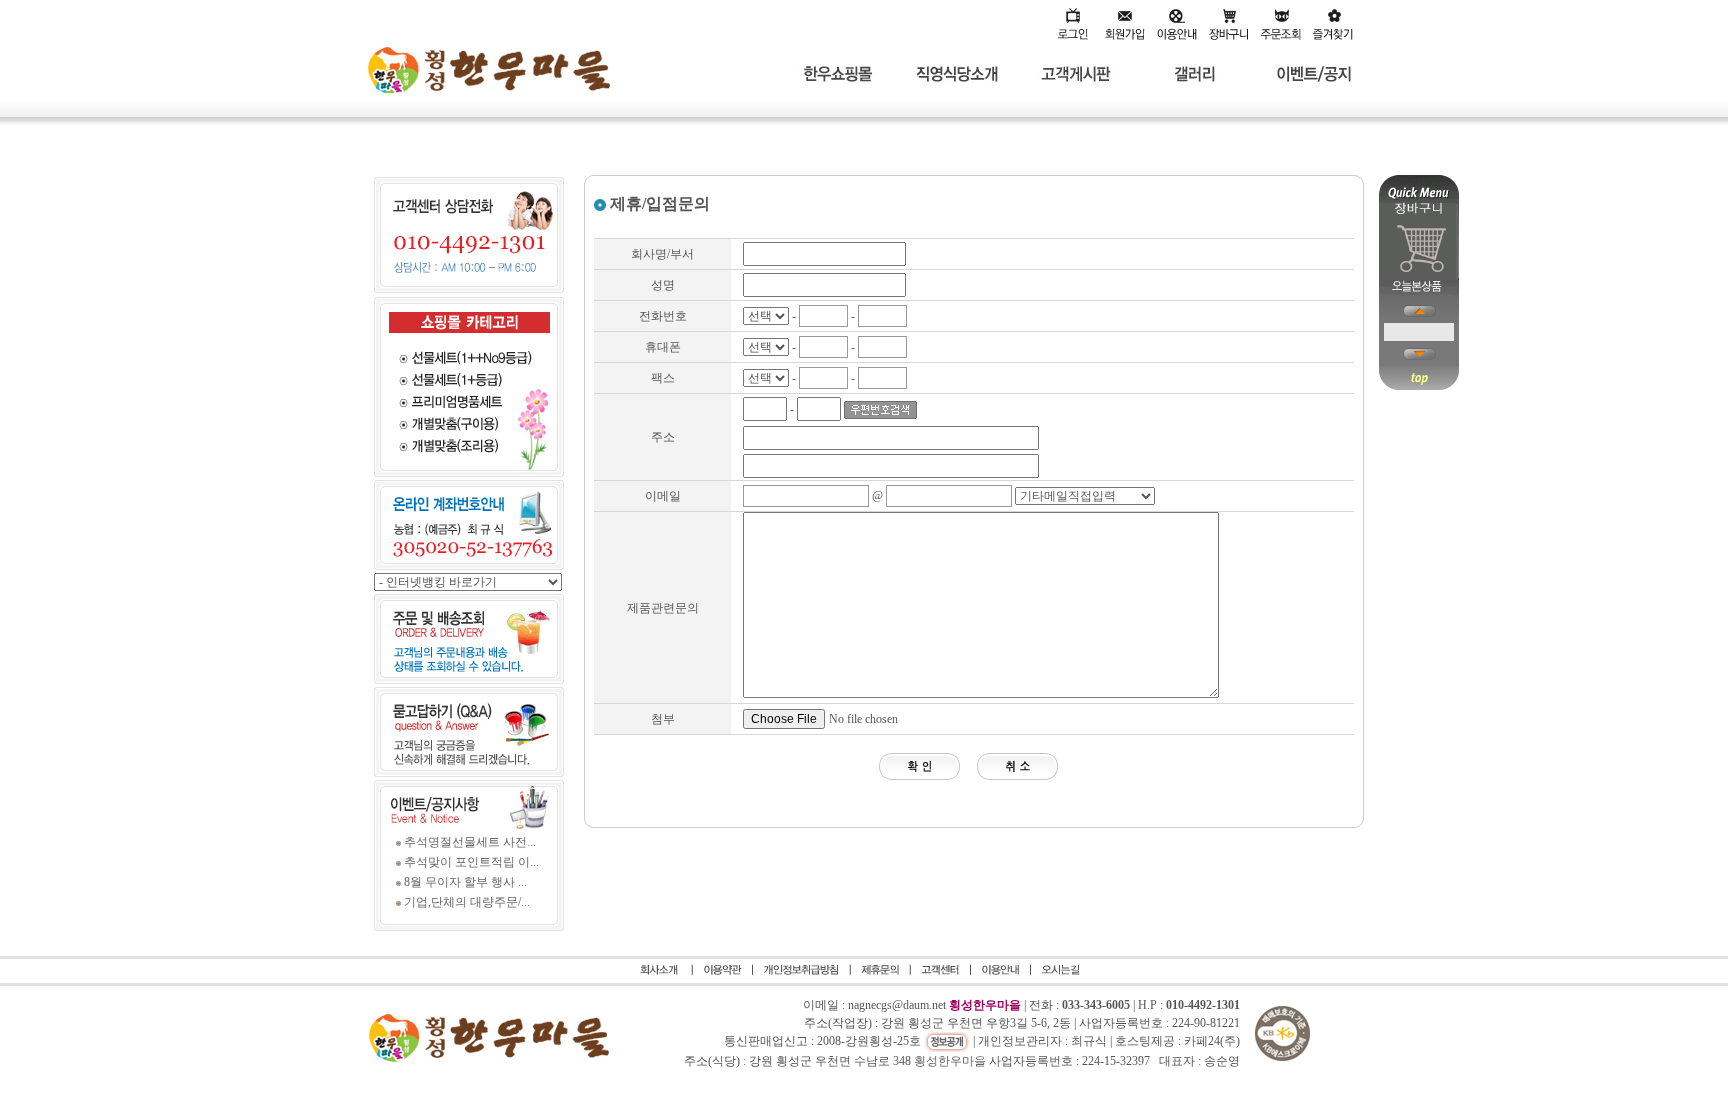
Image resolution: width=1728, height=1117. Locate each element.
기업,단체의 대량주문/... (467, 902)
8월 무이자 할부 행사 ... (465, 882)
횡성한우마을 (950, 1061)
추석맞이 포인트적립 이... (471, 862)
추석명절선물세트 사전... (470, 842)
